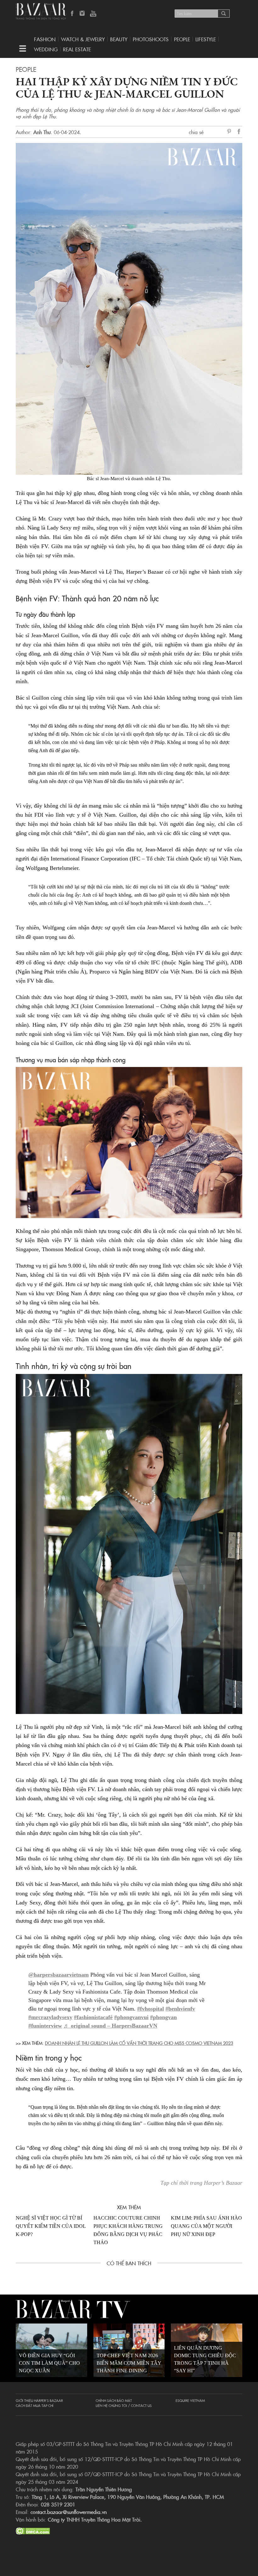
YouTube (93, 14)
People (182, 39)
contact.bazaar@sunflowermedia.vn (69, 2512)
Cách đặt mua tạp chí (35, 2405)
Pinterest (230, 132)
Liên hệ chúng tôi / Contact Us (124, 2405)
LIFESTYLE (206, 39)
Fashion (45, 39)
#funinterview (45, 2026)
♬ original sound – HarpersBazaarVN (110, 2026)
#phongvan (163, 2017)
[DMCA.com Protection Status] (33, 2530)
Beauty (119, 39)
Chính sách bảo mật (114, 2400)
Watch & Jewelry (83, 39)
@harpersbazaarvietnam (59, 1975)
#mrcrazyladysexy (50, 2017)
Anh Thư (42, 132)
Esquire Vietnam (190, 2400)
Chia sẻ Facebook (239, 132)
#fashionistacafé (93, 2017)
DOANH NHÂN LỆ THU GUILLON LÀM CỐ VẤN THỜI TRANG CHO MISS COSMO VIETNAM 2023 (139, 2043)
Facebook (72, 14)
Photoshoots (151, 39)
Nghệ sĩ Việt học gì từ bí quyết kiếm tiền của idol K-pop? (51, 2226)
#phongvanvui (131, 2017)
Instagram (83, 14)
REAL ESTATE (77, 49)
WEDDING (46, 49)
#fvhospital (151, 2009)
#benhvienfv (180, 2009)
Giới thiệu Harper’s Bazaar (39, 2400)
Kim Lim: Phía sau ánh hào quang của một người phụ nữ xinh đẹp (206, 2226)
